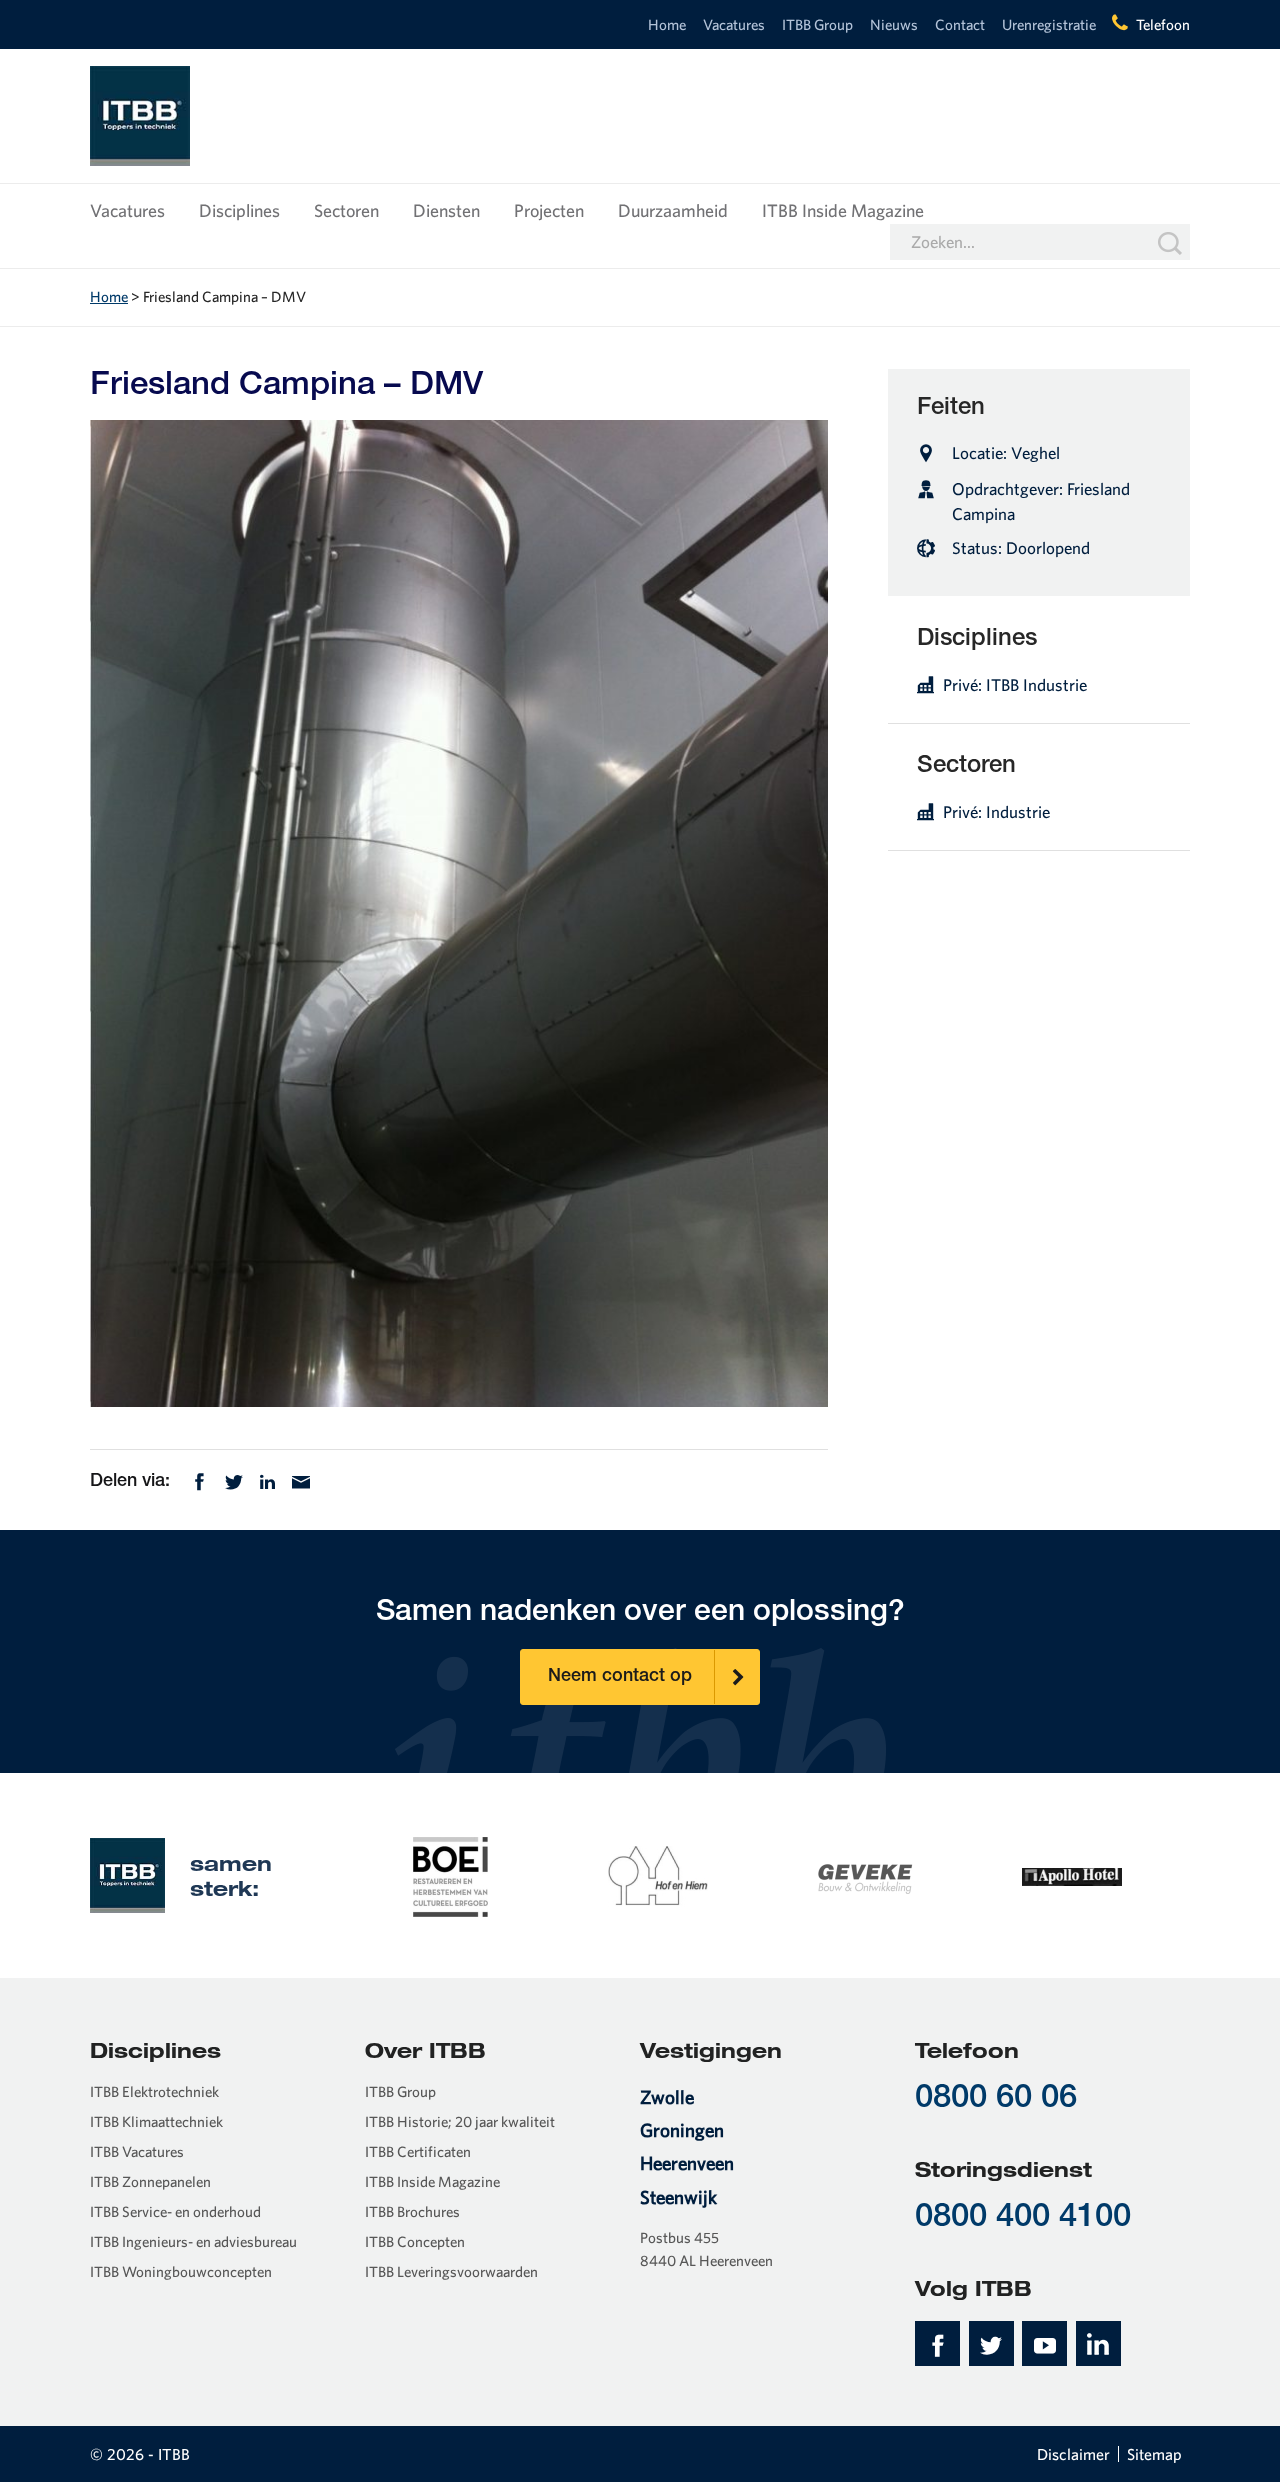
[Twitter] (234, 1479)
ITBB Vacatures (137, 2151)
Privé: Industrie (996, 811)
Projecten (549, 210)
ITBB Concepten (415, 2241)
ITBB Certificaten (418, 2151)
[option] (450, 1875)
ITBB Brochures (412, 2211)
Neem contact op (620, 1677)
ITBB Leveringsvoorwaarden (451, 2271)
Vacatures (734, 24)
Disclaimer (1073, 2454)
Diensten (446, 210)
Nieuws (894, 24)
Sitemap (1154, 2454)
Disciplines (239, 210)
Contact (960, 24)
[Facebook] (199, 1479)
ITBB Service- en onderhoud (175, 2211)
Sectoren (346, 210)
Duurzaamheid (673, 210)
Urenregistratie (1049, 24)
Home (667, 24)
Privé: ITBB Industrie (1015, 684)
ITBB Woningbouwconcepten (181, 2271)
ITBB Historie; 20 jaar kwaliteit (460, 2121)
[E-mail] (301, 1479)
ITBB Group (817, 24)
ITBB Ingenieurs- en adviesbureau (193, 2241)
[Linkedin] (267, 1479)
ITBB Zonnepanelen (150, 2181)
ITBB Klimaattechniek (156, 2121)
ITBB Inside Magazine (843, 210)
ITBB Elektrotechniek (154, 2091)
